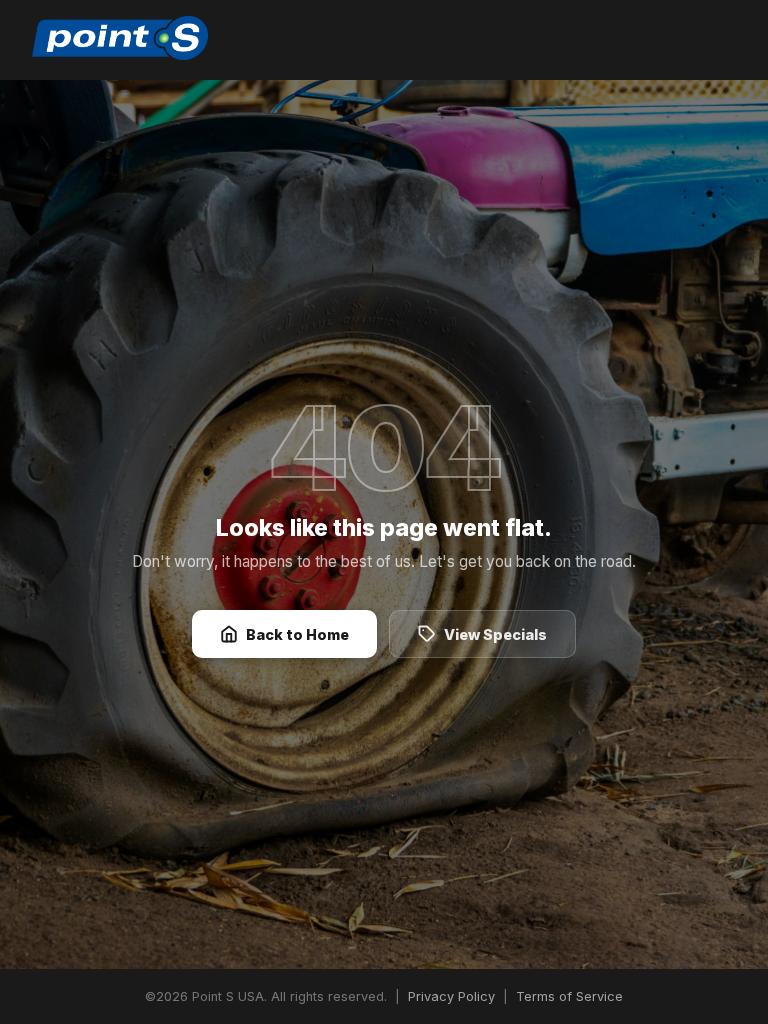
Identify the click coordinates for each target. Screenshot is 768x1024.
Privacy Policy (451, 996)
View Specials (495, 634)
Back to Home (297, 634)
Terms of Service (569, 996)
